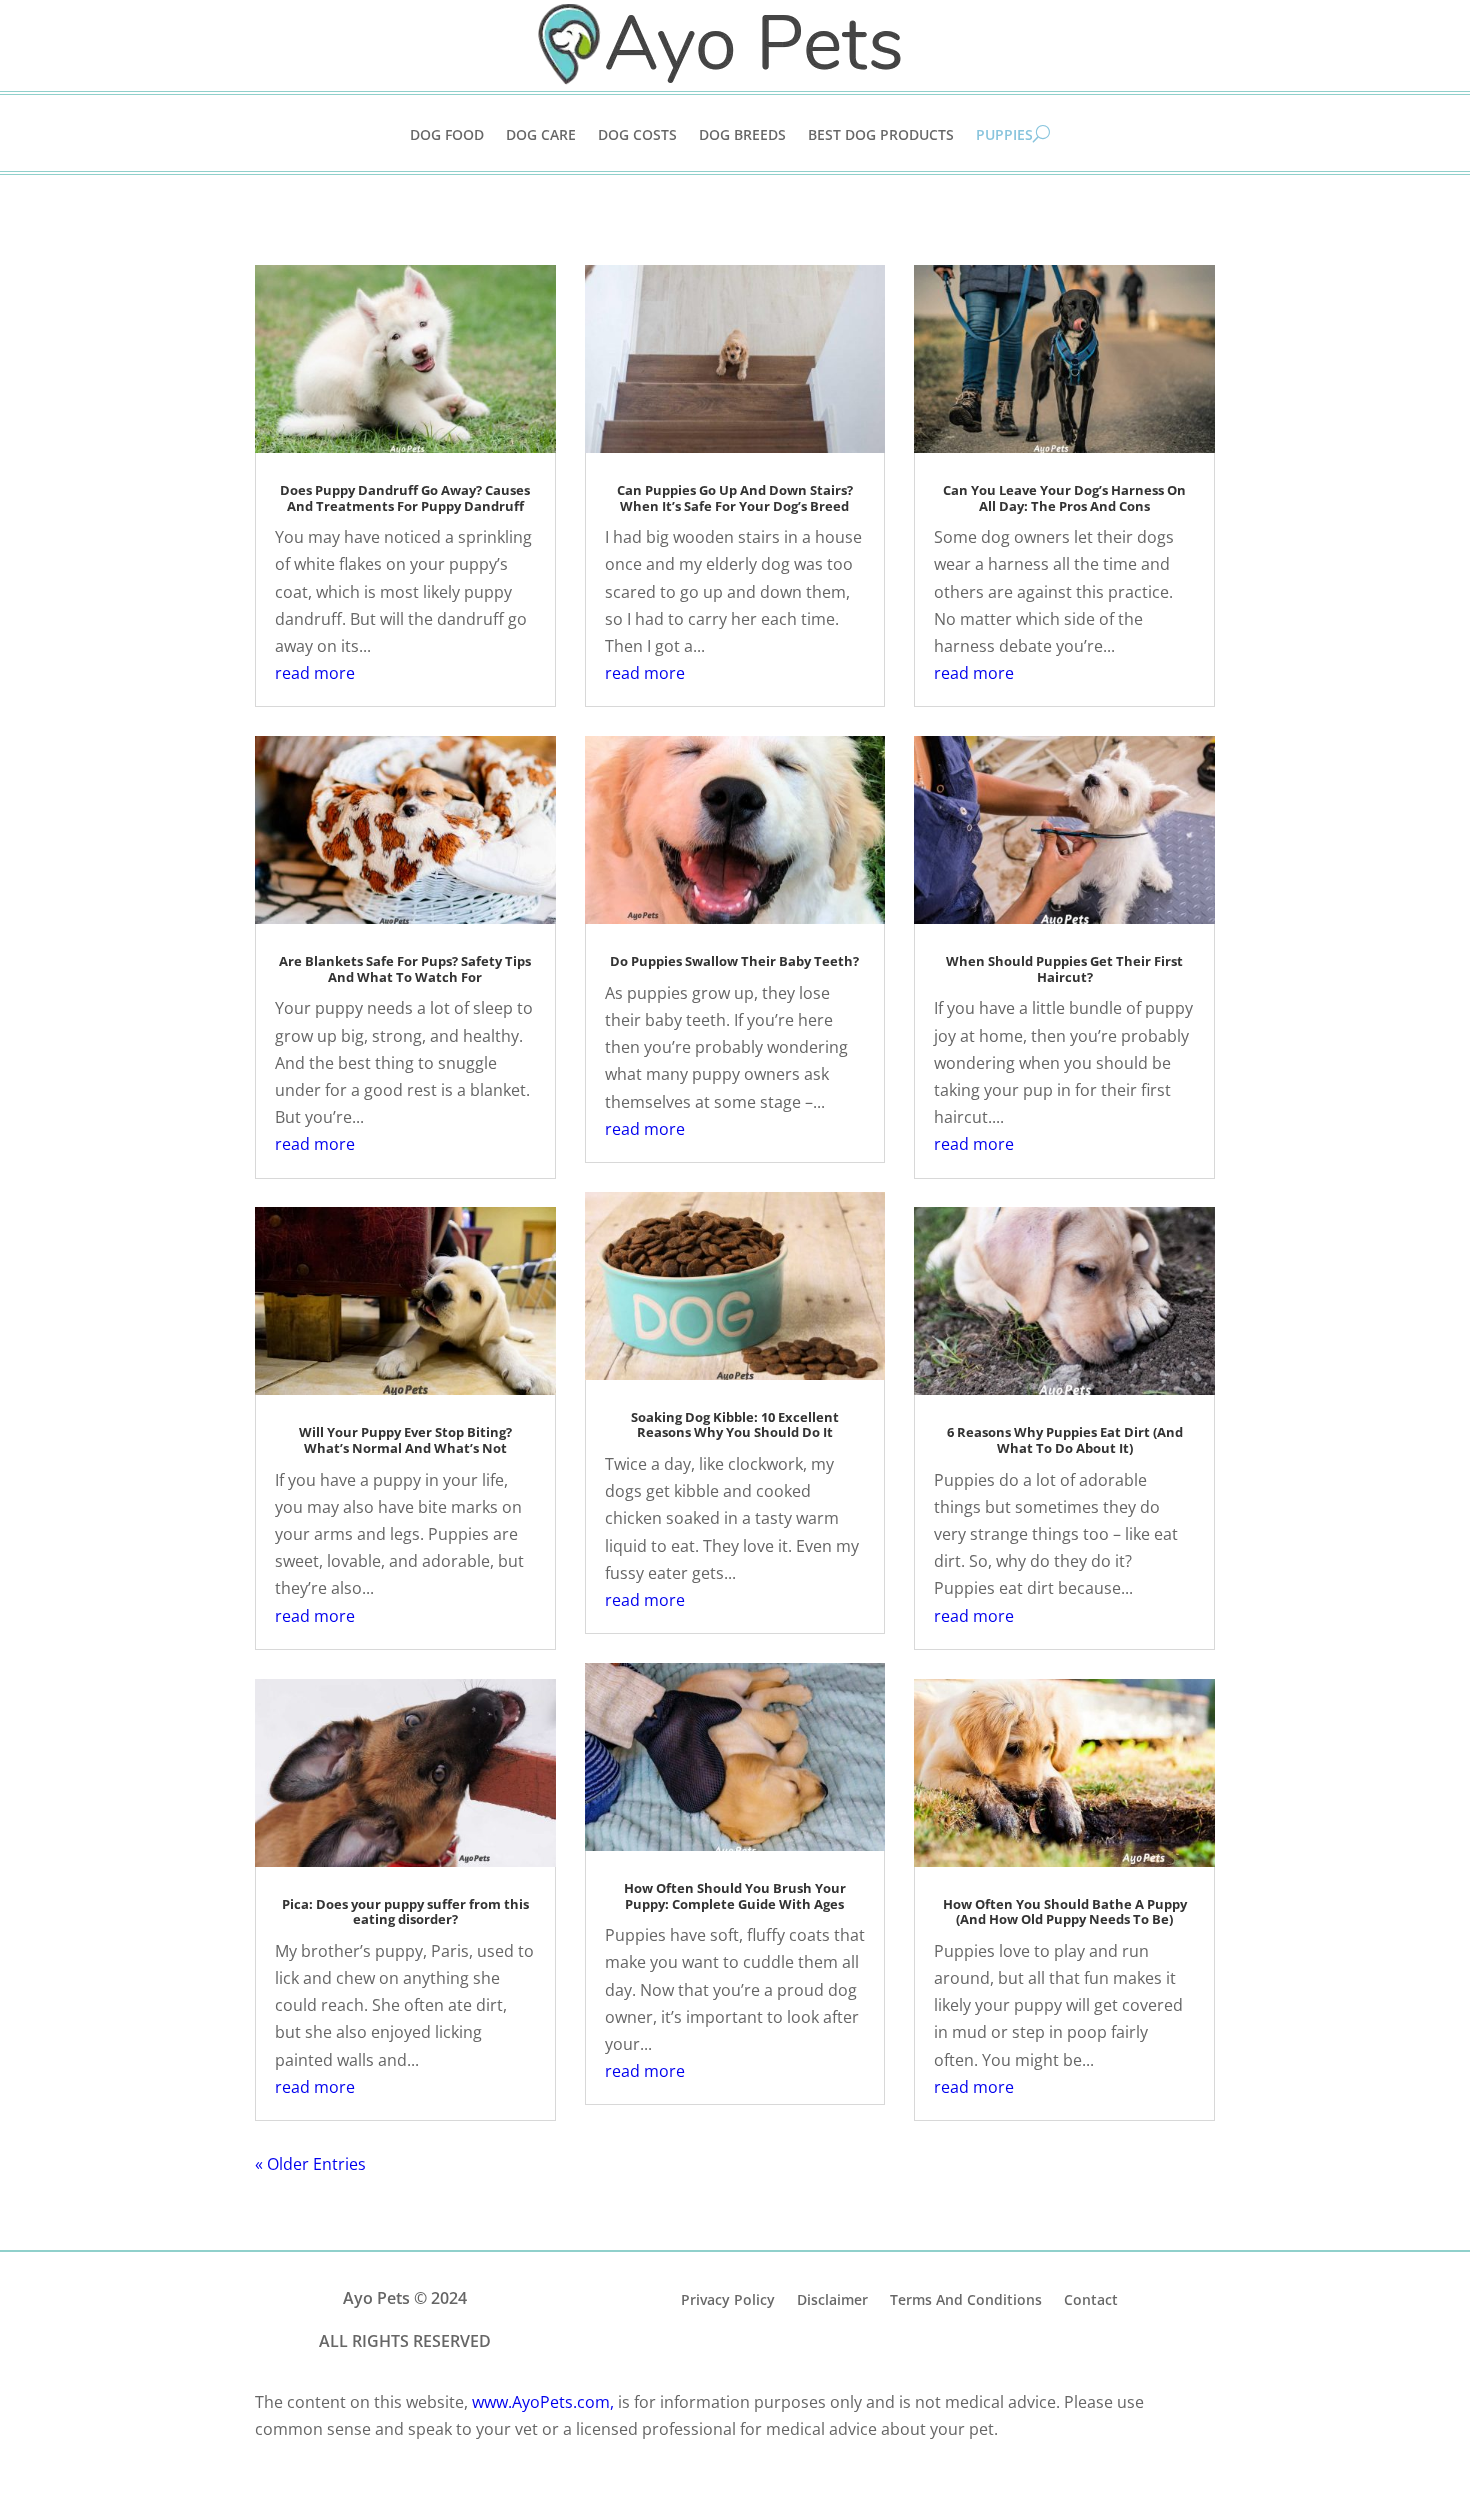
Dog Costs (637, 136)
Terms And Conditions (966, 2298)
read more (315, 673)
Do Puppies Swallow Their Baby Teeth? (734, 961)
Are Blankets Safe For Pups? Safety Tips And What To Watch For (405, 969)
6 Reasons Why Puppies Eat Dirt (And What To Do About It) (1065, 1440)
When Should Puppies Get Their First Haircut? (1064, 969)
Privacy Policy (728, 2298)
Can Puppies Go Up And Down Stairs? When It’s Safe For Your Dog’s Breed (735, 498)
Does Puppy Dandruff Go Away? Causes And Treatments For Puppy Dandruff (405, 498)
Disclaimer (832, 2298)
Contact (1091, 2298)
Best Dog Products (881, 136)
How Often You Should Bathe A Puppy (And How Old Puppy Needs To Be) (1065, 1912)
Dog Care (541, 136)
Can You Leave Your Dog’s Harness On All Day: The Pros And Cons (1064, 498)
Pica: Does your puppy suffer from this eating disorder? (405, 1912)
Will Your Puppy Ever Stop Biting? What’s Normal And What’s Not (405, 1440)
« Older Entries (310, 2164)
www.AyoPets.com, (543, 2402)
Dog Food (447, 136)
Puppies (1004, 136)
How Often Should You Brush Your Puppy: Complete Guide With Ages (735, 1896)
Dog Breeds (742, 136)
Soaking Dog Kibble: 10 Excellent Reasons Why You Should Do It (735, 1425)
